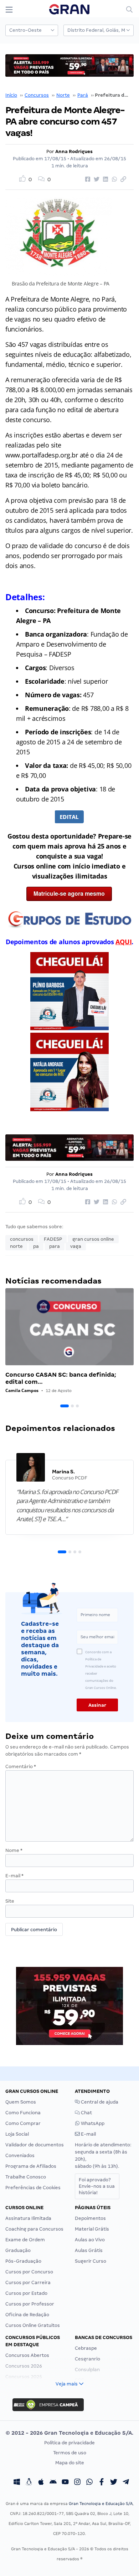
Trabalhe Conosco (26, 2177)
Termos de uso (70, 2453)
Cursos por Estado (26, 2293)
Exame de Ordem (25, 2240)
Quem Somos (21, 2102)
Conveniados (20, 2155)
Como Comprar (23, 2123)
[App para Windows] (17, 2483)
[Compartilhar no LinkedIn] (104, 179)
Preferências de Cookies (33, 2188)
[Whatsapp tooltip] (89, 2483)
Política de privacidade (69, 2443)
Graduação (18, 2250)
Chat (86, 2113)
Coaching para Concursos (34, 2229)
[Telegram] (126, 2483)
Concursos (37, 95)
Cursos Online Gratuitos (33, 2325)
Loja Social (17, 2134)
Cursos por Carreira (28, 2283)
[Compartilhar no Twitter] (96, 179)
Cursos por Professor (30, 2304)
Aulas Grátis (89, 2250)
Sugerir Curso (91, 2261)
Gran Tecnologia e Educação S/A (101, 2504)
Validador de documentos (35, 2145)
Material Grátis (92, 2229)
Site (10, 1901)
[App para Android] (53, 2483)
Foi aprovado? (97, 2186)
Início (11, 95)
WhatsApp (92, 2123)
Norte (63, 95)
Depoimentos (90, 2218)
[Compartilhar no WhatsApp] (113, 179)
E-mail (14, 1876)
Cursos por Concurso (29, 2272)
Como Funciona (23, 2113)
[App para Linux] (29, 2483)
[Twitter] (114, 2483)
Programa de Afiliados (31, 2166)
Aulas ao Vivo (90, 2240)
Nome (14, 1850)
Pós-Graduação (23, 2261)
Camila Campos (22, 1390)
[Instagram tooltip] (77, 2483)
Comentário (21, 1767)
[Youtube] (65, 2483)
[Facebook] (102, 2483)
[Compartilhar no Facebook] (87, 179)
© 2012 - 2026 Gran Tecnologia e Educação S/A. (69, 2433)
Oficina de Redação (27, 2315)
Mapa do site (70, 2463)
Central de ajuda (99, 2102)
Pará (83, 95)
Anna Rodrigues (74, 151)
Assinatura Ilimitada (28, 2218)
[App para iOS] (41, 2483)
